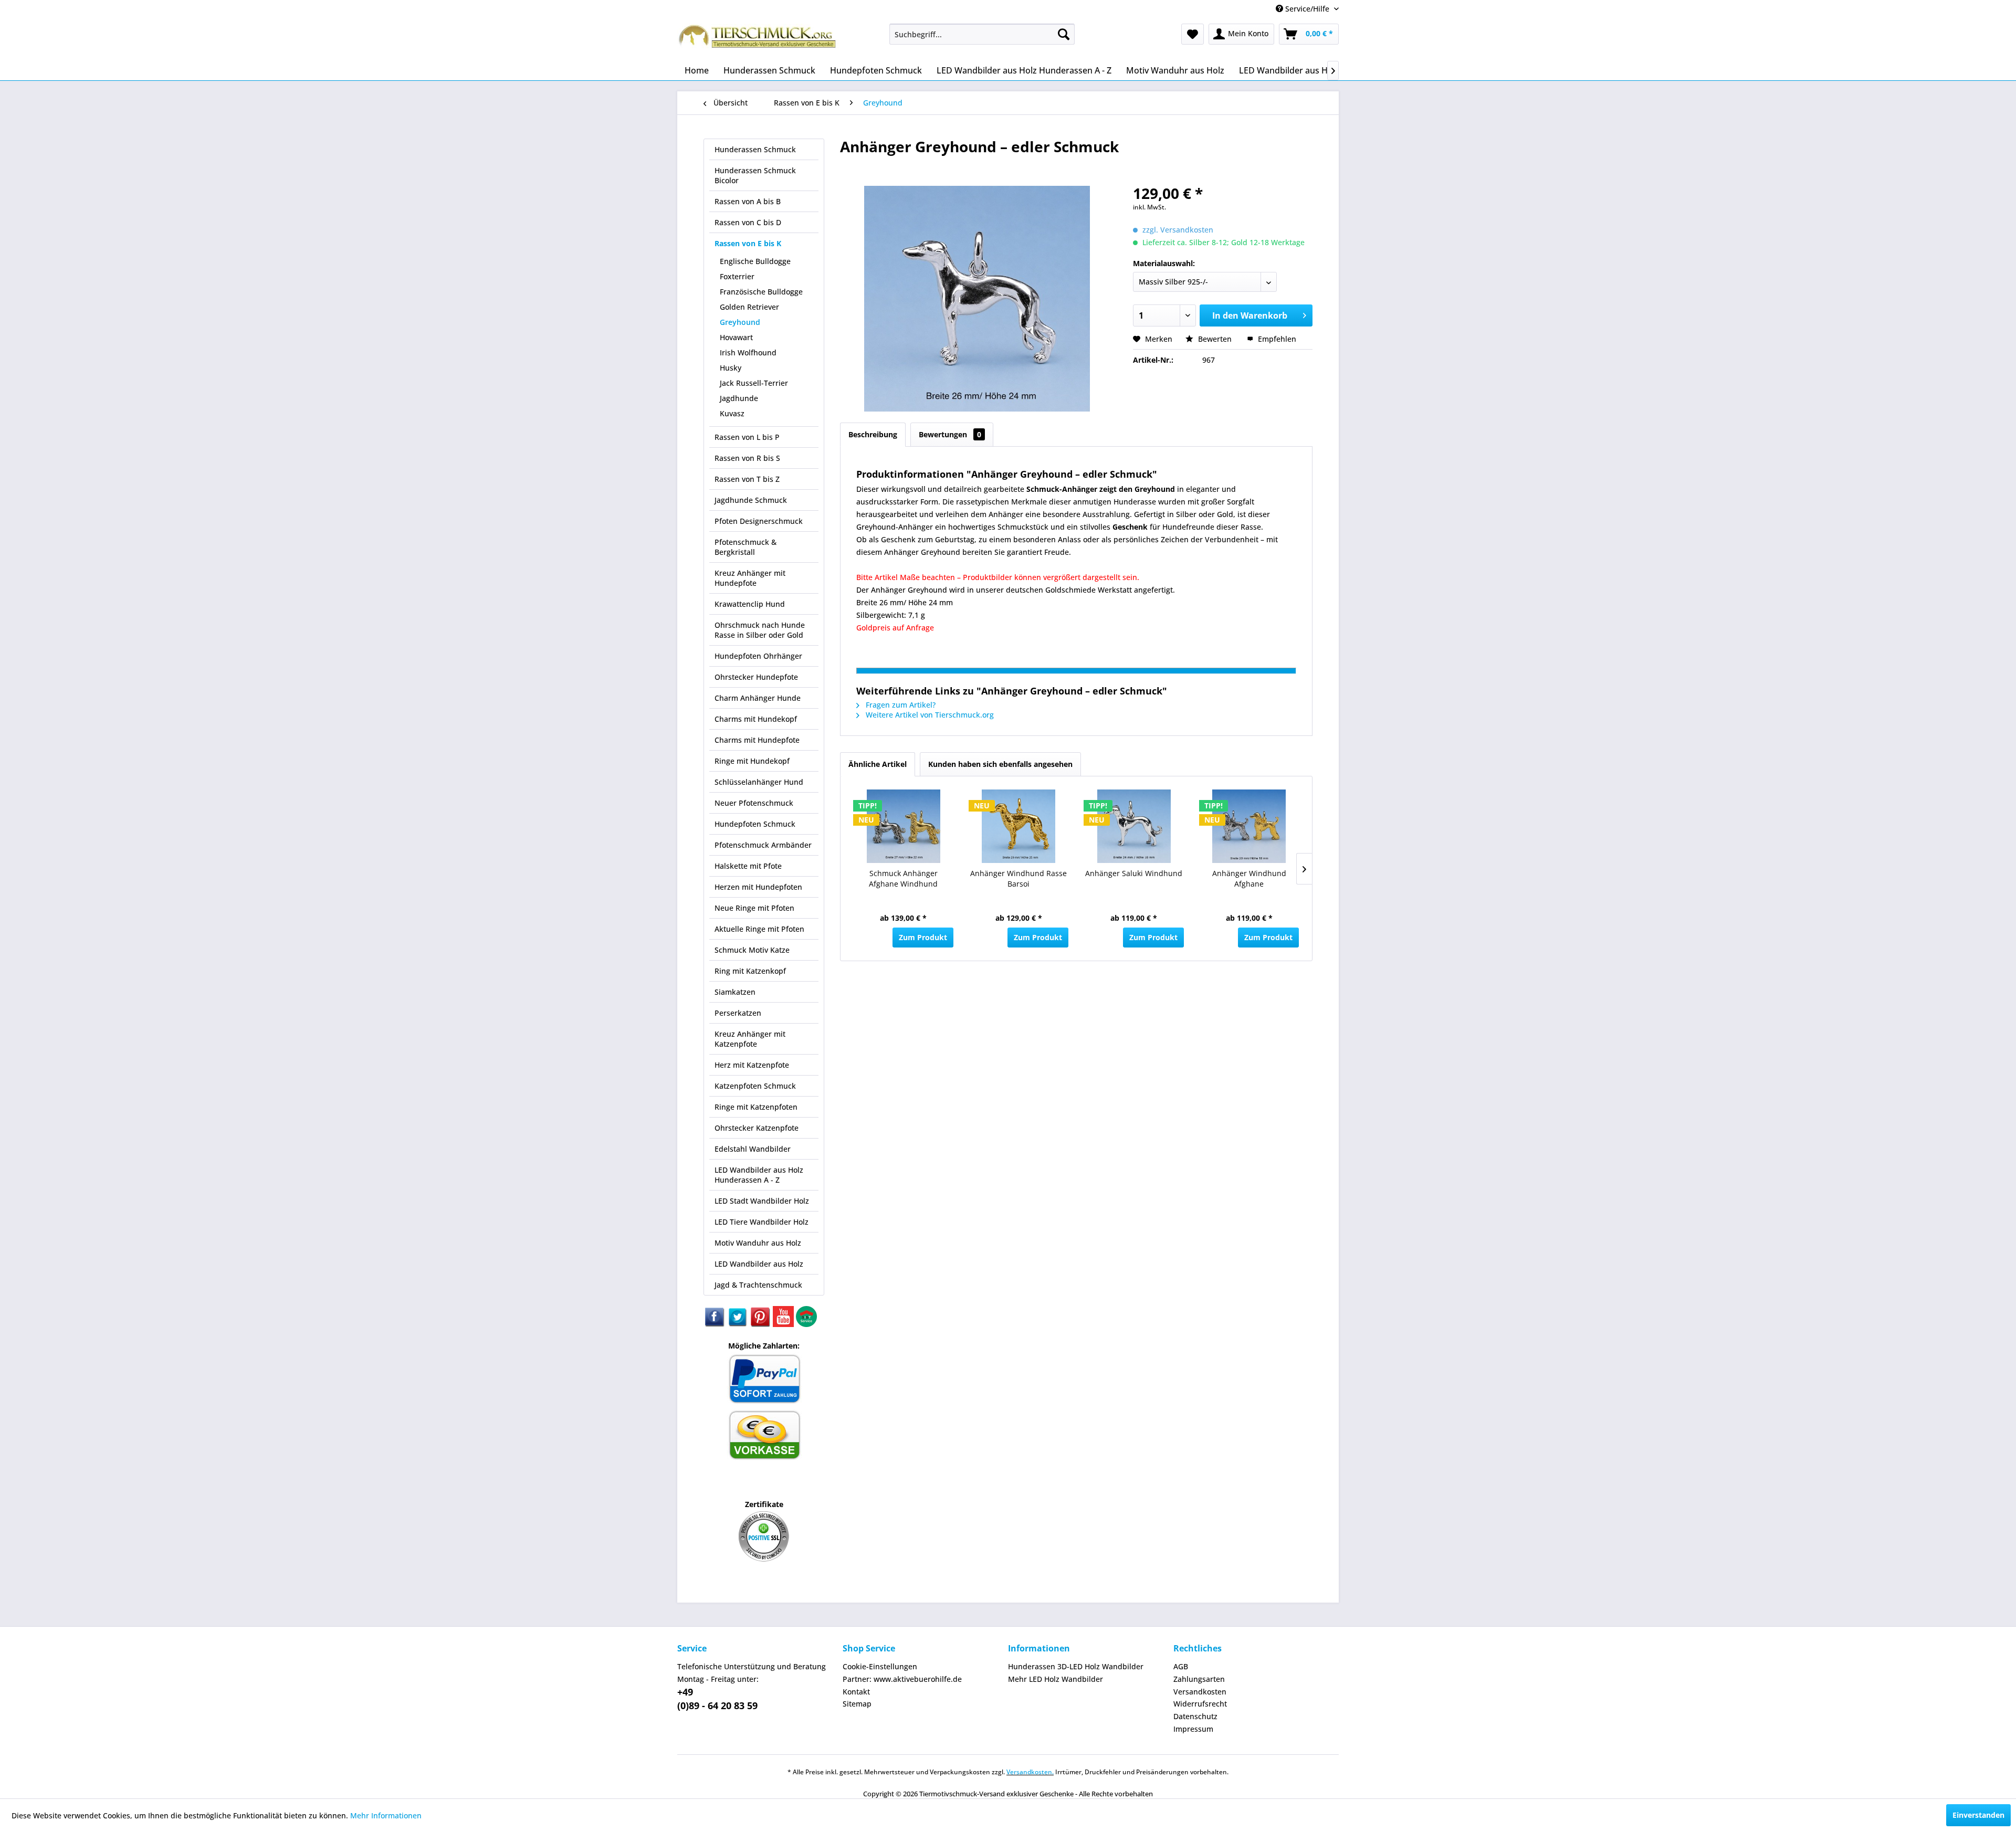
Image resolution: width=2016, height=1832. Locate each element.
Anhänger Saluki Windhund (1134, 873)
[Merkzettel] (1193, 34)
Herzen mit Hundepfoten (758, 887)
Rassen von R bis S (747, 458)
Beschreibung (873, 434)
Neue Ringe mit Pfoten (754, 908)
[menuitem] (982, 34)
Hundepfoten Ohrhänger (758, 656)
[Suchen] (1064, 34)
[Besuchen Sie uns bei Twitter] (738, 1324)
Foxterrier (737, 276)
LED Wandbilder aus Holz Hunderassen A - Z (759, 1175)
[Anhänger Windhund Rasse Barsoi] (1019, 826)
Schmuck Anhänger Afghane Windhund (903, 878)
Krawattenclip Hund (750, 604)
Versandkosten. (1030, 1772)
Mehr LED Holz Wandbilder (1056, 1679)
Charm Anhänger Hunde (758, 698)
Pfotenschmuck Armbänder (763, 845)
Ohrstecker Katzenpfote (757, 1128)
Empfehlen (1276, 339)
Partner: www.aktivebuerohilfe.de (902, 1679)
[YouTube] (784, 1324)
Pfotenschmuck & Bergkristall (745, 547)
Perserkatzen (738, 1013)
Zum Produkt (923, 937)
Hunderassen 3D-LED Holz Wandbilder (1076, 1666)
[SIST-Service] (806, 1324)
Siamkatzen (735, 992)
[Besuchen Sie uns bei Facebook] (715, 1324)
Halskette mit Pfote (748, 866)
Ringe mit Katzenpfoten (756, 1107)
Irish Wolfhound (748, 352)
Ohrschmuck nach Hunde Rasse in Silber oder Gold (760, 630)
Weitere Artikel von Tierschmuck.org (929, 715)
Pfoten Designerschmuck (759, 521)
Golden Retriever (749, 307)
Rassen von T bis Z (747, 479)
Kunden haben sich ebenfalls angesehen (1000, 764)
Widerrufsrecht (1200, 1704)
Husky (731, 368)
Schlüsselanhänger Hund (759, 782)
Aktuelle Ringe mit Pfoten (759, 929)
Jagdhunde (739, 398)
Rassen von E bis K (748, 243)
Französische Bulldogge (761, 292)
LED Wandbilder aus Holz (759, 1264)
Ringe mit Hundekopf (752, 761)
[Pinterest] (761, 1324)
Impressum (1193, 1729)
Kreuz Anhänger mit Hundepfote (750, 578)
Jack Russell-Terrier (754, 383)
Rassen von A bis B (748, 201)
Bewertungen (950, 434)
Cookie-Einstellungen (880, 1666)
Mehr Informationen (386, 1815)
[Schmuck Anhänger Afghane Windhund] (904, 826)
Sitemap (857, 1704)
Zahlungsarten (1199, 1679)
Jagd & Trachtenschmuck (758, 1285)
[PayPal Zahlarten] (764, 1402)
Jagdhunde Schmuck (751, 500)
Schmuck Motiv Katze (752, 950)
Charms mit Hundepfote (757, 740)
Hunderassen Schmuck (755, 149)
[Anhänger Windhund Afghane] (1249, 826)
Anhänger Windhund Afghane (1249, 878)
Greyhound (740, 322)
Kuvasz (732, 413)
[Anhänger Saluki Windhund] (1134, 826)
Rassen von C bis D (748, 222)
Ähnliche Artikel (878, 764)
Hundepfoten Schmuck (755, 824)
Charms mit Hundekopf (756, 719)
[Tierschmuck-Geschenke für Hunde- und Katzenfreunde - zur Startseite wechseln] (759, 39)
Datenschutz (1195, 1716)
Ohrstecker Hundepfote (756, 677)
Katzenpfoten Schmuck (755, 1086)
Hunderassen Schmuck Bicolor (755, 175)
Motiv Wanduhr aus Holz (758, 1243)
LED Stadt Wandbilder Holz (762, 1201)
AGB (1181, 1666)
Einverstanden (1978, 1815)
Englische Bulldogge (755, 261)
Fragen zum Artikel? (900, 705)
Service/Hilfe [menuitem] (1307, 9)
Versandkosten (1200, 1692)
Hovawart (736, 337)
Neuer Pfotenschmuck (754, 803)
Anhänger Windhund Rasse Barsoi (1018, 878)
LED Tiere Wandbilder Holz (762, 1222)
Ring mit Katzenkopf (750, 971)
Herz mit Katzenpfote (752, 1065)
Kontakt (856, 1692)
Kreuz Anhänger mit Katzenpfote (750, 1039)
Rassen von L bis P (747, 437)
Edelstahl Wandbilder (753, 1149)
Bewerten (1215, 339)
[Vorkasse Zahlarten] (764, 1458)
